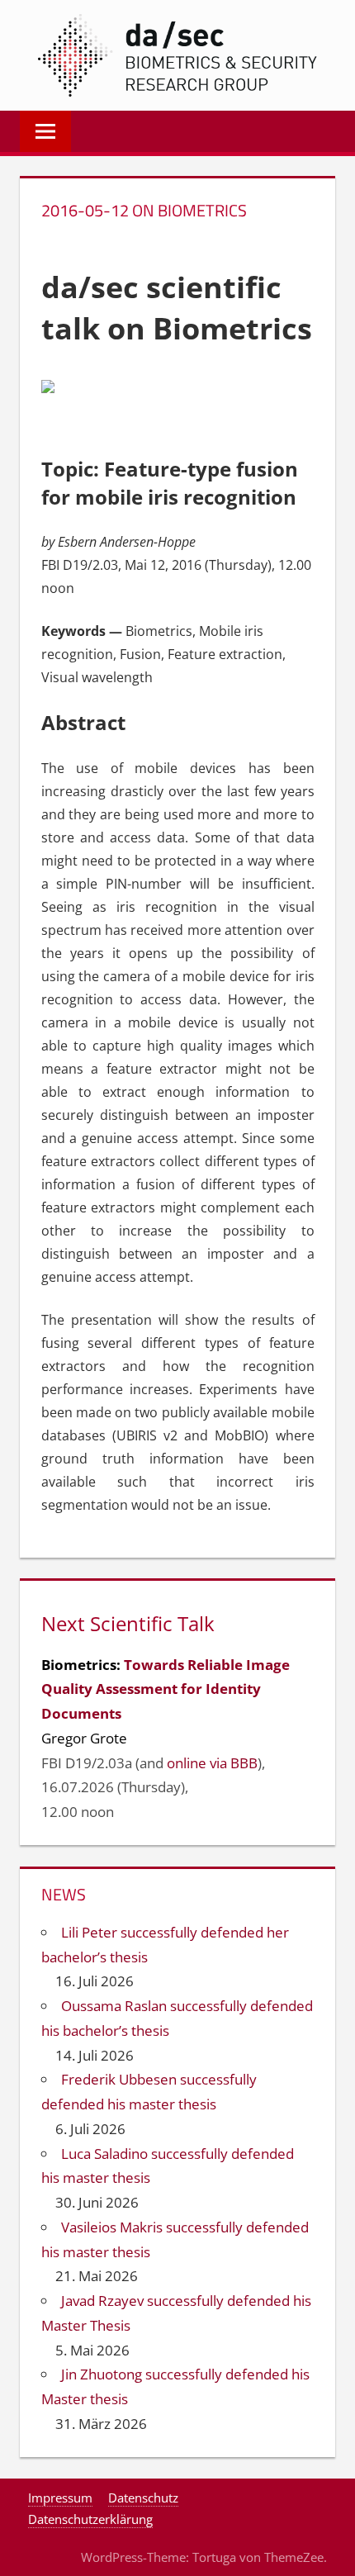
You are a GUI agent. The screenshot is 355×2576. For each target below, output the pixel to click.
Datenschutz (143, 2498)
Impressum (60, 2498)
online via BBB (212, 1763)
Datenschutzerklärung (90, 2519)
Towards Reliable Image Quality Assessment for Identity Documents (166, 1689)
